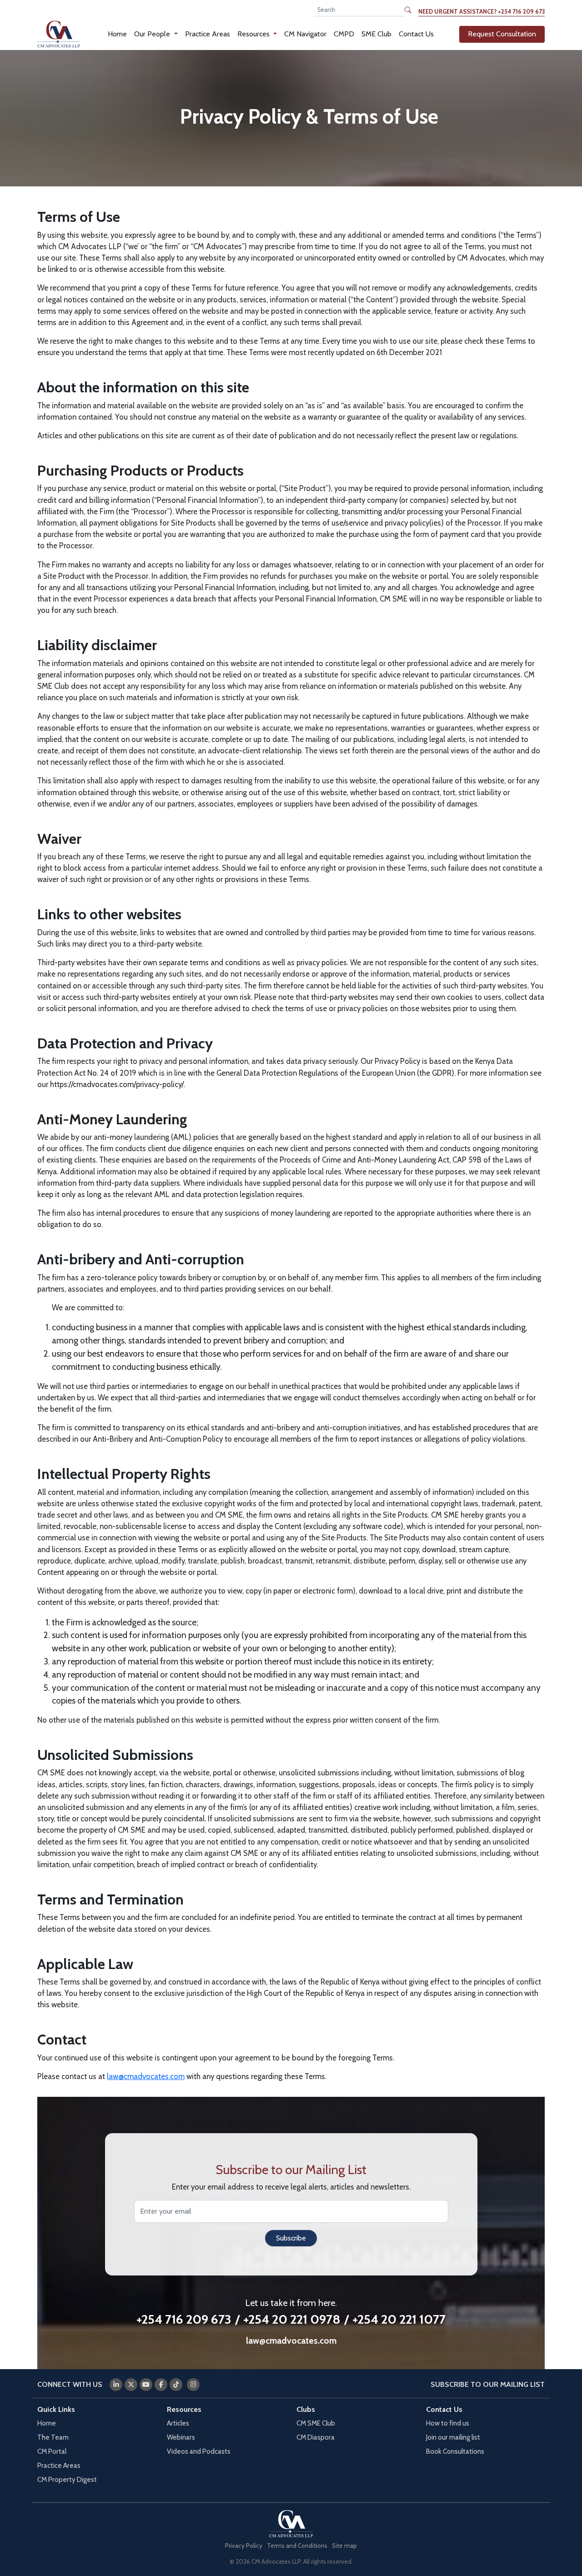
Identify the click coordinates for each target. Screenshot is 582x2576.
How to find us (448, 2423)
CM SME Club (316, 2423)
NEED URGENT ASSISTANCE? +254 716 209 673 (482, 12)
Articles (178, 2423)
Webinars (181, 2437)
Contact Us (416, 34)
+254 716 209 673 (184, 2319)
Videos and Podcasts (199, 2451)
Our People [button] (153, 34)
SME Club (376, 34)
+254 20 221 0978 (292, 2319)
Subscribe (291, 2238)
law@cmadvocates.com (146, 2076)
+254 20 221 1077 (399, 2319)
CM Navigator (305, 34)
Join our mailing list (453, 2437)
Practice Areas (208, 34)
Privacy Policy (244, 2546)
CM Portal (52, 2451)
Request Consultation (502, 34)
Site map (344, 2546)
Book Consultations (455, 2451)
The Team (53, 2437)
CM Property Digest (67, 2479)
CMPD (344, 34)
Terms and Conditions (297, 2546)
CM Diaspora (316, 2437)
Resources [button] (254, 34)
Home (117, 34)
